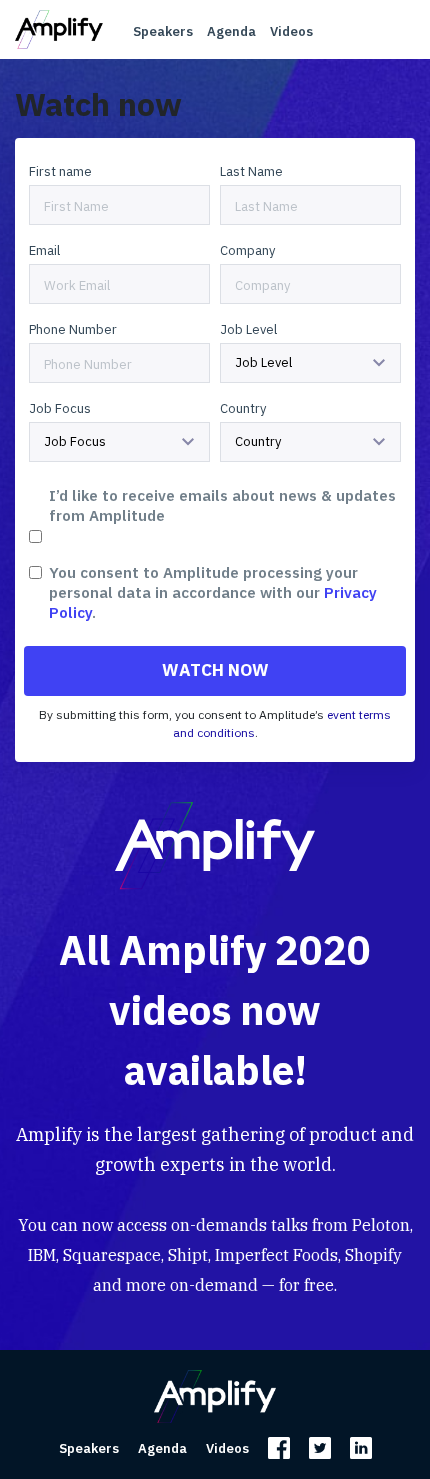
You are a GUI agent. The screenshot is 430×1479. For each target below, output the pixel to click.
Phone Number (73, 329)
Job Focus (60, 408)
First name (60, 171)
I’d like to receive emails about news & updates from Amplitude (222, 505)
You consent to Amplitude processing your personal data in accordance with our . (213, 592)
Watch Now (215, 670)
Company (247, 250)
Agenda (231, 31)
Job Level (248, 329)
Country (243, 408)
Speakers (163, 31)
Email (44, 250)
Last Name (251, 171)
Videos (291, 31)
